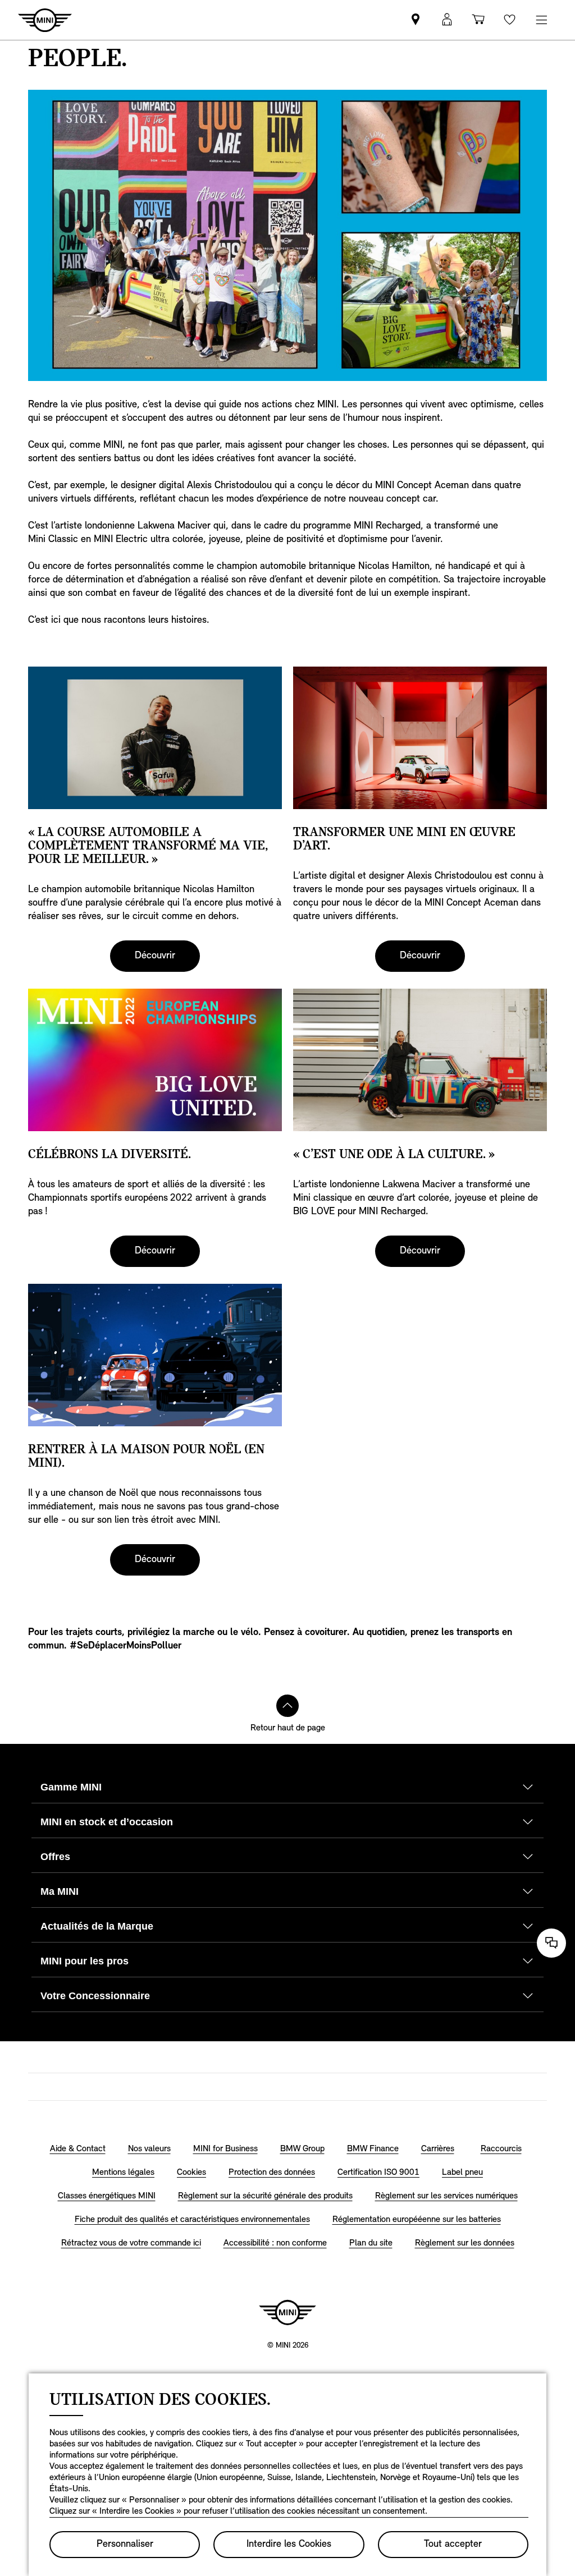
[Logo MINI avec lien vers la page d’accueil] (287, 2312)
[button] (447, 20)
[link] (416, 20)
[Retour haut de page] (287, 1706)
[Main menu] (541, 20)
